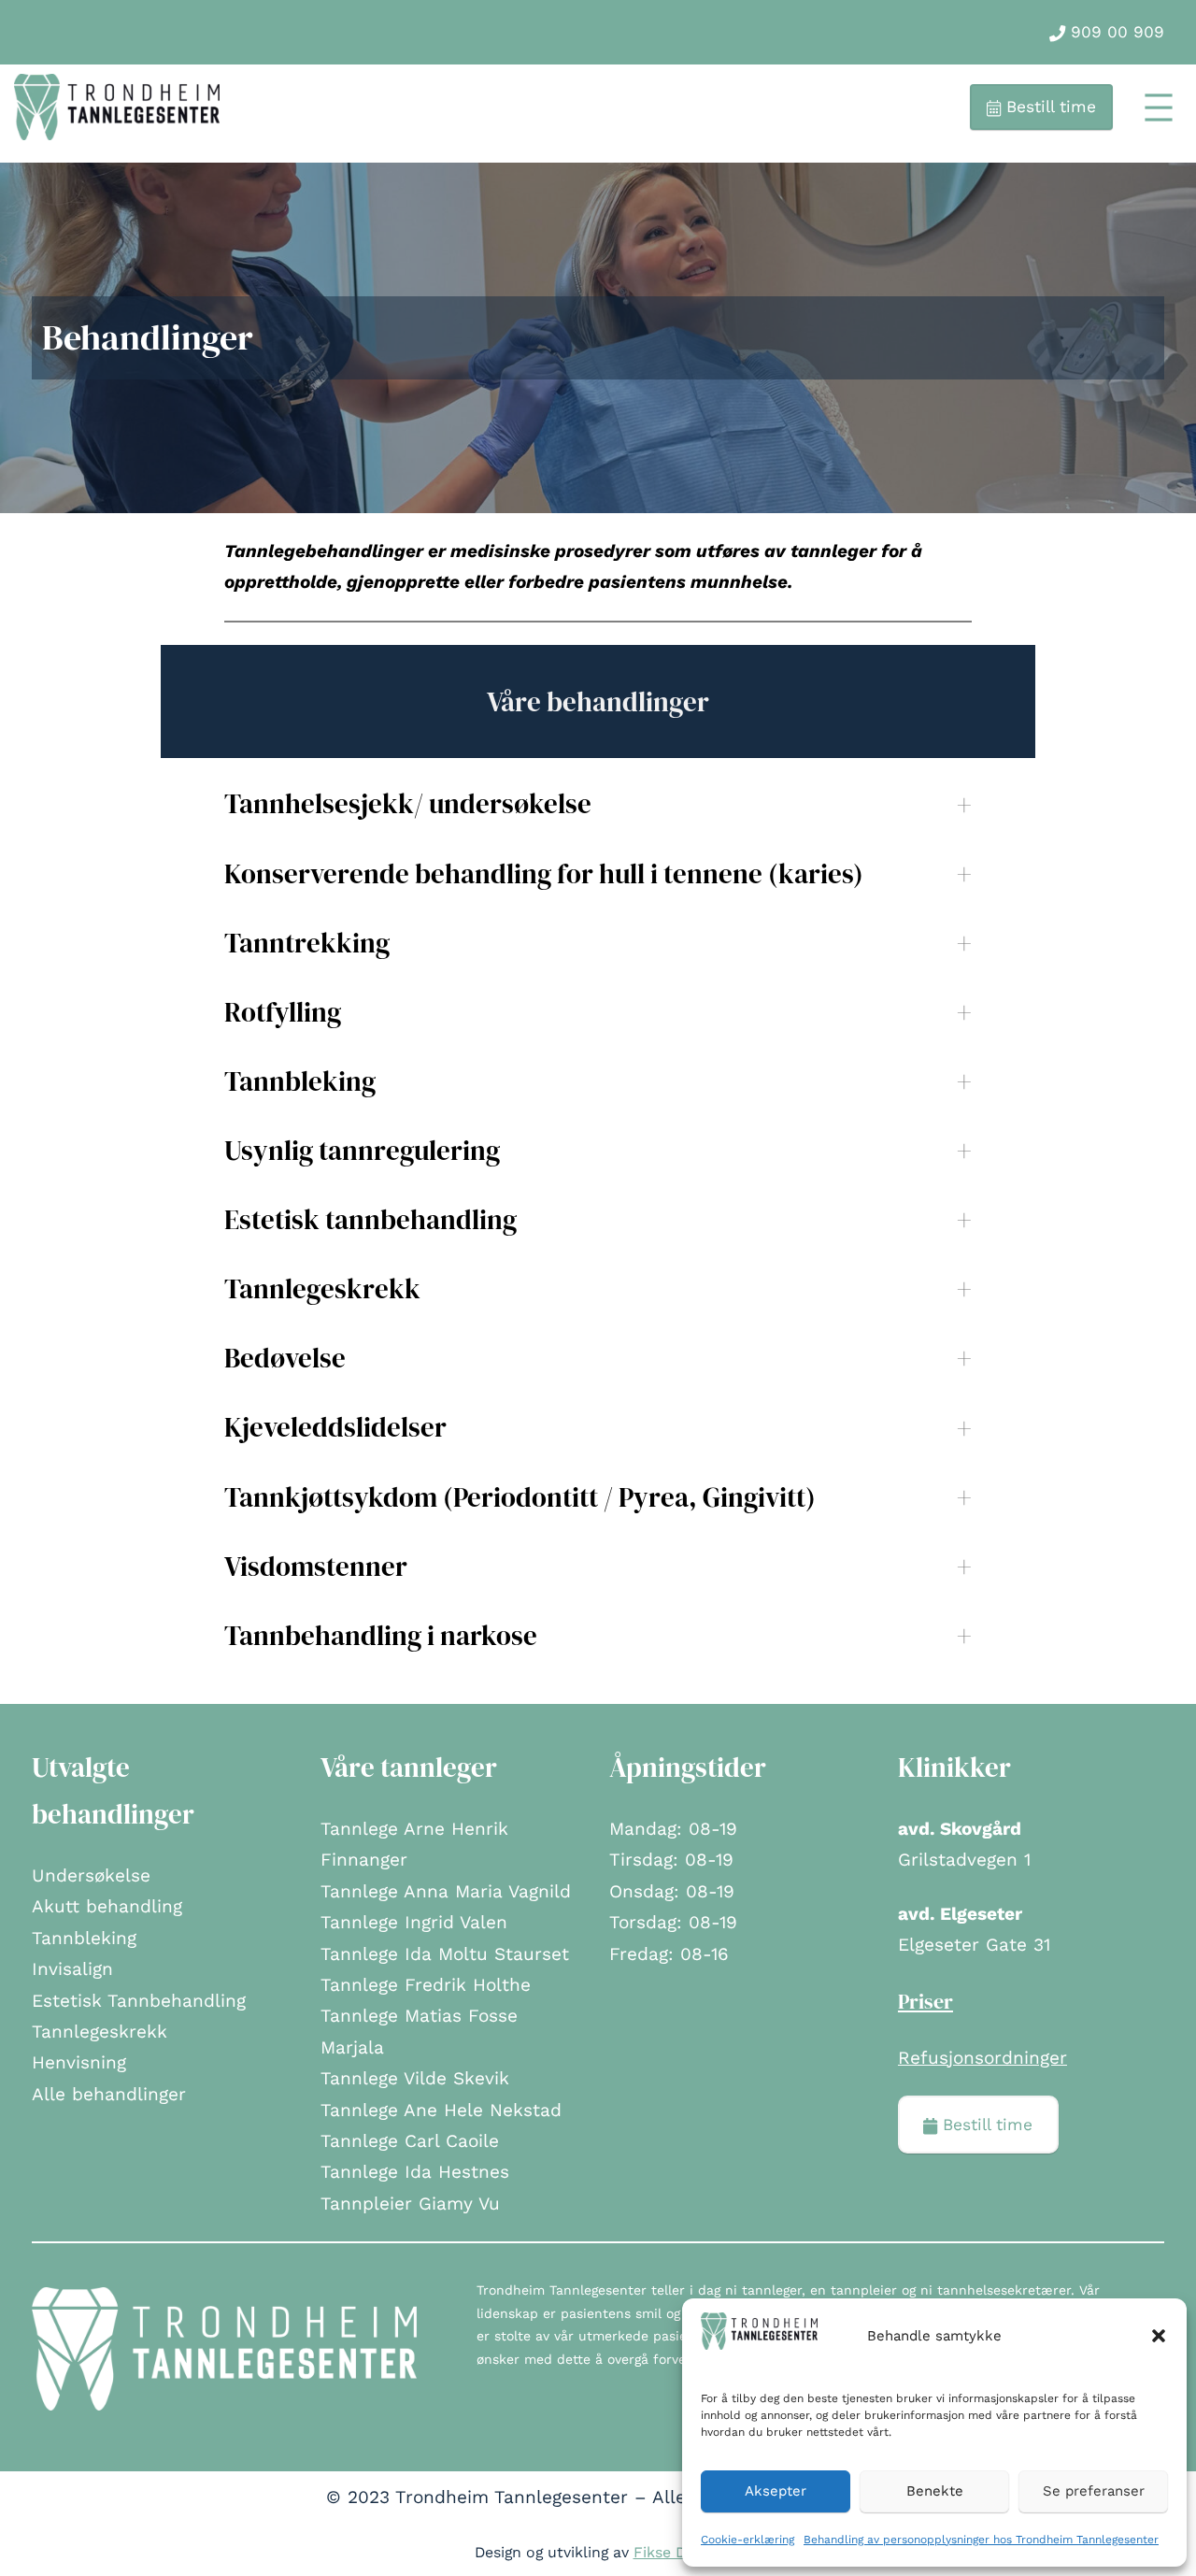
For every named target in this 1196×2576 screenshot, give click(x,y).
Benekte (935, 2491)
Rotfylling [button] (283, 1012)
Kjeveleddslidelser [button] (335, 1427)
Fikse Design (678, 2552)
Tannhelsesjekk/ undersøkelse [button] (408, 804)
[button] (1159, 2336)
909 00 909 (1115, 32)
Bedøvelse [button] (285, 1358)
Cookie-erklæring (747, 2540)
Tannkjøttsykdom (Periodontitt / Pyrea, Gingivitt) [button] (520, 1497)
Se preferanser (1094, 2491)
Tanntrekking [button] (307, 943)
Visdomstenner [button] (316, 1567)
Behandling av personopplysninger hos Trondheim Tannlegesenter (981, 2540)
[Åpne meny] (1159, 107)
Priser (925, 2001)
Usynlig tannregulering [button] (362, 1151)
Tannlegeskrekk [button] (322, 1289)
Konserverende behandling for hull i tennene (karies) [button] (544, 874)
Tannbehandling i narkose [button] (381, 1636)
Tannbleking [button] (300, 1081)
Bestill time (1048, 107)
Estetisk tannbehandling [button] (370, 1220)
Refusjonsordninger (982, 2058)
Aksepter (776, 2491)
